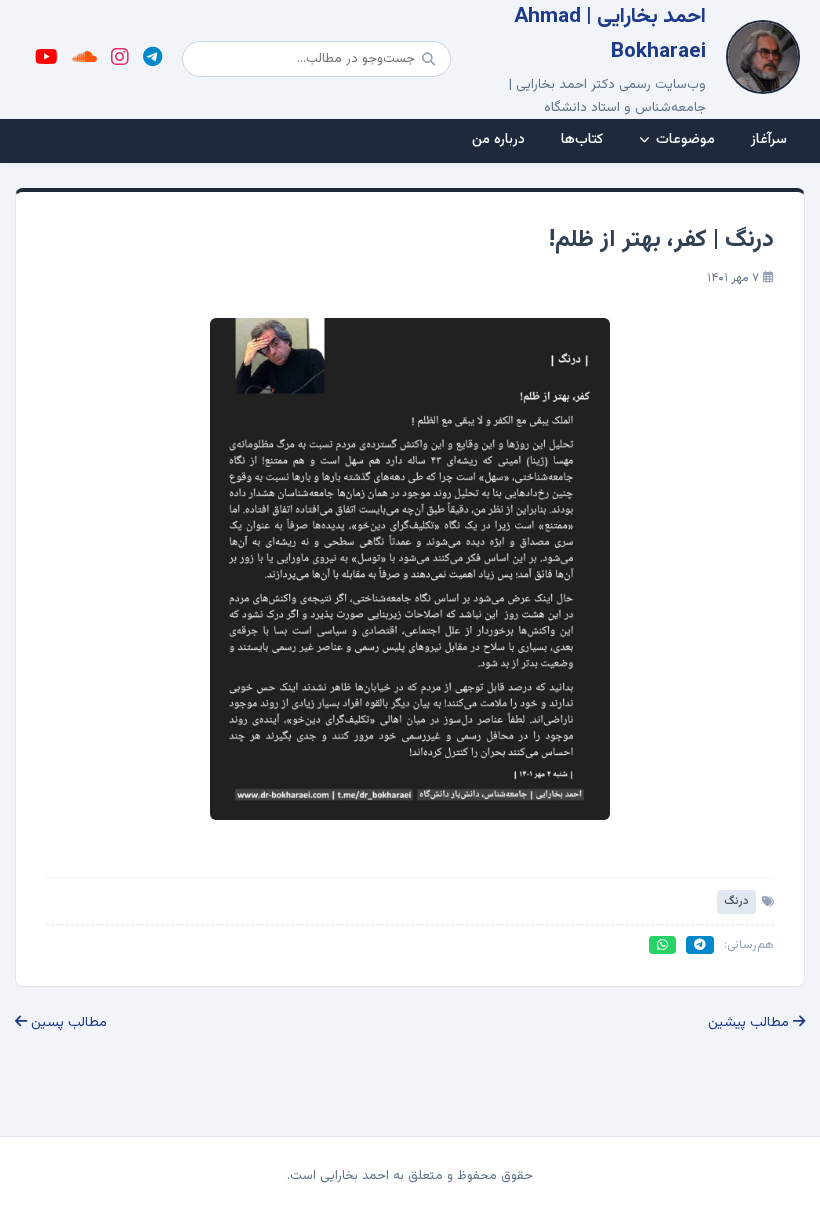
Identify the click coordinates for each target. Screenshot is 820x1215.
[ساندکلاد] (84, 59)
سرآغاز (769, 140)
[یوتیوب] (46, 59)
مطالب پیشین (750, 1023)
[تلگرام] (152, 59)
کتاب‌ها (582, 140)
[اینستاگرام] (120, 59)
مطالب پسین (67, 1023)
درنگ (736, 901)
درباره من (498, 140)
